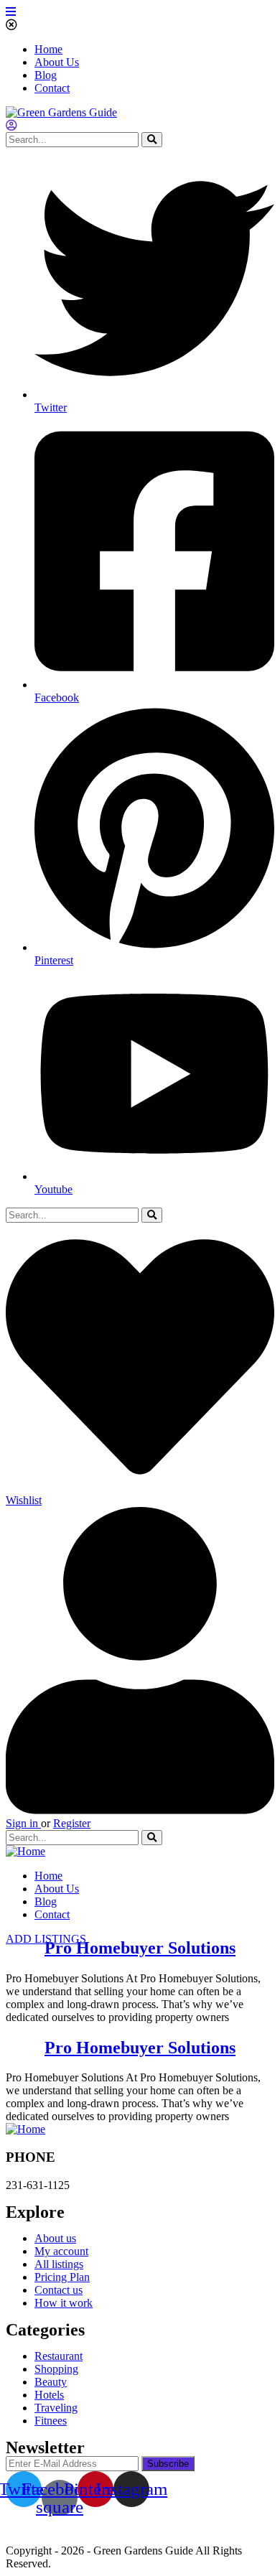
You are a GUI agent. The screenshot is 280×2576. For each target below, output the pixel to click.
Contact (52, 88)
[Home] (25, 1851)
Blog (46, 75)
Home (48, 49)
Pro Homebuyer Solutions (140, 1948)
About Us (57, 62)
